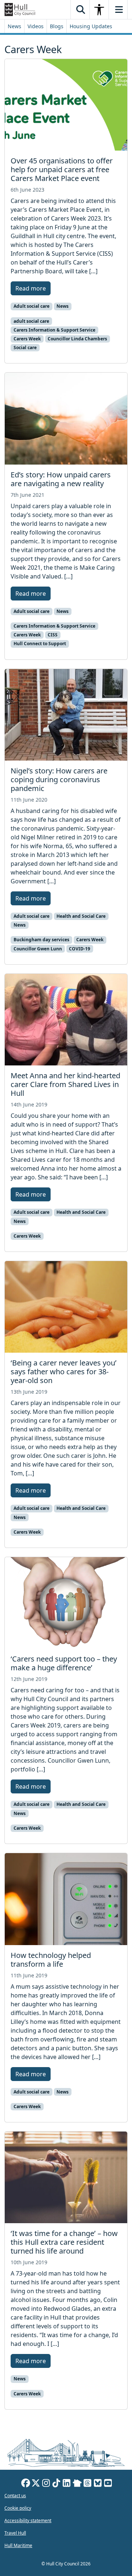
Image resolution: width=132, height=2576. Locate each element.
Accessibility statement (28, 2520)
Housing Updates (91, 26)
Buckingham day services (41, 940)
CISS (53, 635)
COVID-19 (80, 949)
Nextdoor (77, 2484)
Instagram (46, 2484)
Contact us (15, 2496)
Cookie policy (18, 2508)
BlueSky (98, 2484)
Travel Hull (15, 2533)
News (14, 26)
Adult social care (32, 306)
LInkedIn (67, 2484)
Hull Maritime (18, 2545)
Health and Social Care (81, 916)
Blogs (57, 26)
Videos (36, 26)
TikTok (56, 2484)
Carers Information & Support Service (54, 330)
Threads (88, 2484)
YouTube (108, 2484)
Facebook (26, 2484)
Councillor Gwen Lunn (38, 949)
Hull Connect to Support (40, 644)
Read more (31, 288)
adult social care (31, 321)
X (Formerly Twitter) (36, 2484)
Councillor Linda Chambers (77, 339)
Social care (25, 348)
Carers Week (27, 339)
